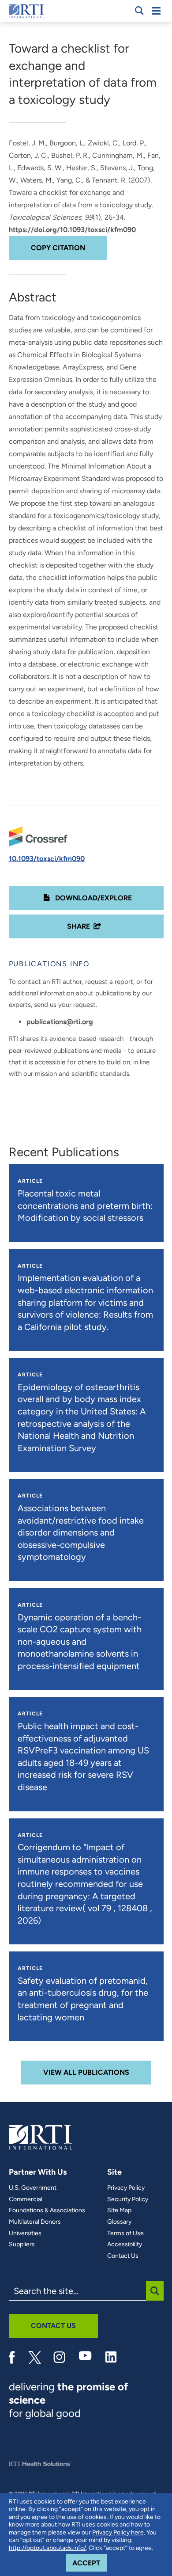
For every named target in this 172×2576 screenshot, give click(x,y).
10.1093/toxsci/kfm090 (47, 859)
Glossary (119, 2222)
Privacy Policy (126, 2188)
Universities (25, 2233)
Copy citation (58, 248)
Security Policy (128, 2199)
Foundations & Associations (47, 2210)
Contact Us (123, 2256)
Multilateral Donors (35, 2222)
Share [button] (79, 926)
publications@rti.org (60, 1022)
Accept (90, 2563)
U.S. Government (33, 2188)
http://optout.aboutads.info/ (47, 2548)
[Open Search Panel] (139, 11)
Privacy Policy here (118, 2532)
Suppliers (22, 2244)
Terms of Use (125, 2233)
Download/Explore (93, 898)
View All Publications (86, 2072)
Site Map (119, 2210)
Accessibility (125, 2244)
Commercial (26, 2199)
